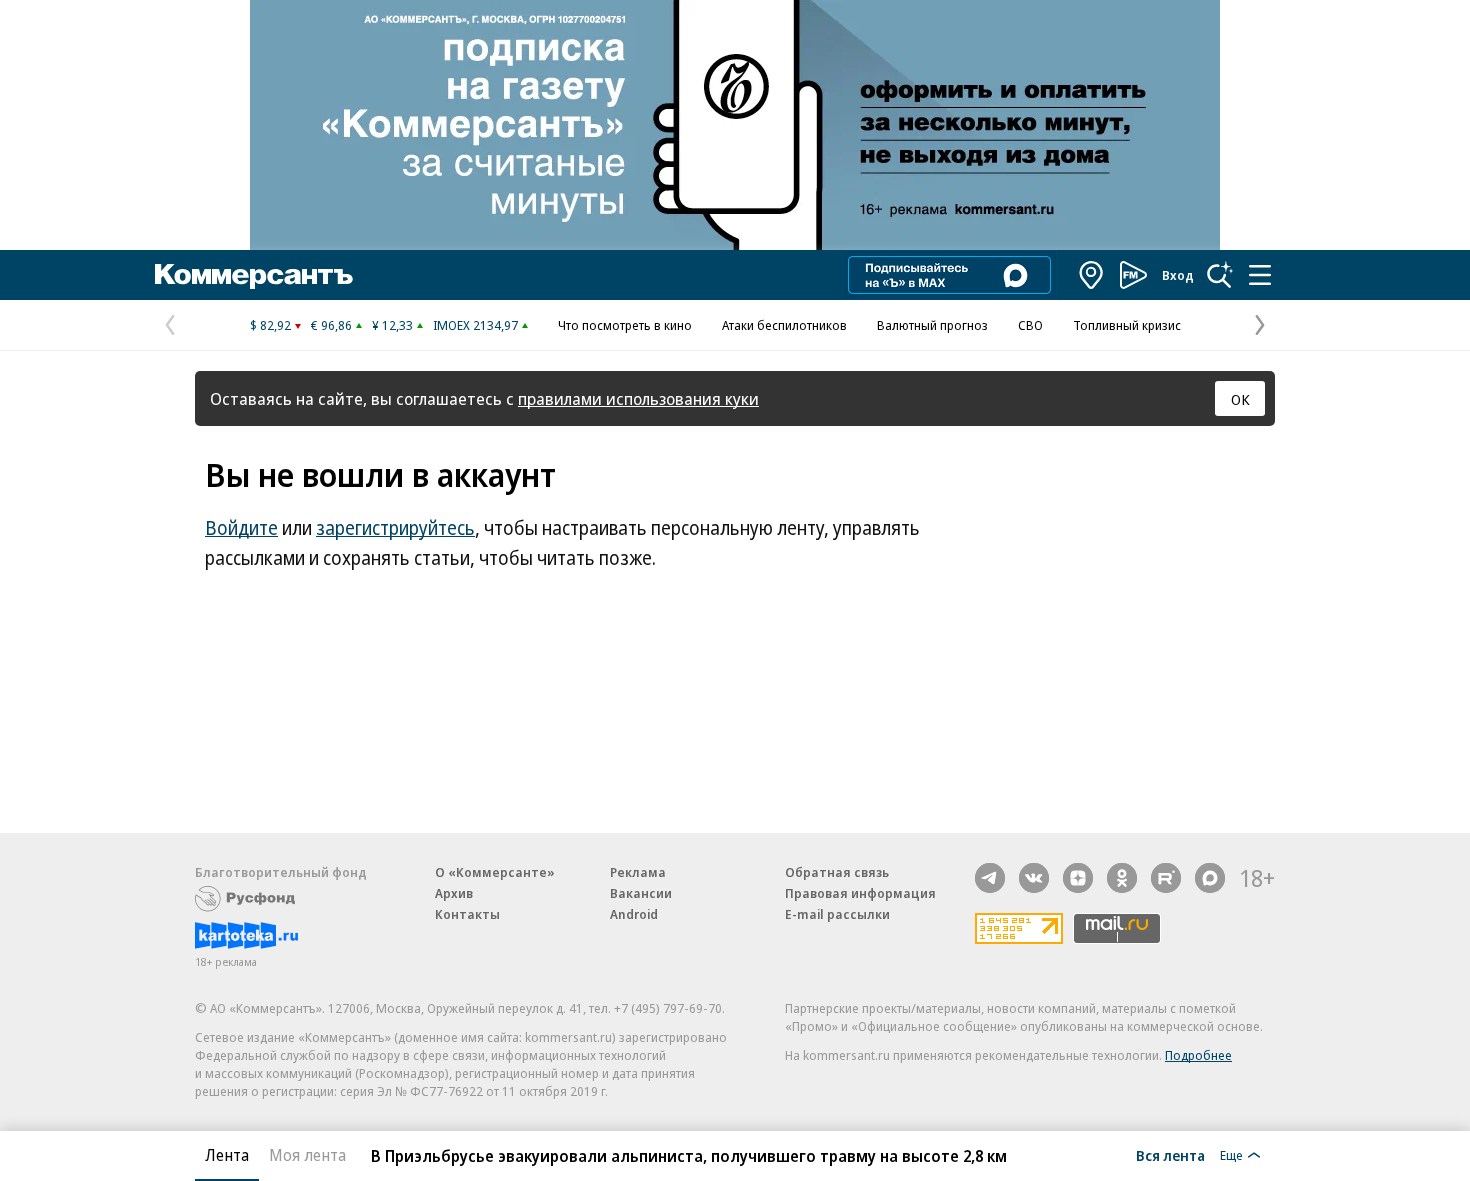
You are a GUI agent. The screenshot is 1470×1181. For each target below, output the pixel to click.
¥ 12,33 (392, 325)
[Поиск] (1220, 275)
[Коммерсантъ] (254, 275)
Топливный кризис (1127, 325)
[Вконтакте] (1034, 878)
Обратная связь (837, 872)
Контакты (467, 914)
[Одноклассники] (1122, 878)
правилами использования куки (638, 398)
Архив (454, 893)
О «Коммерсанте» (495, 872)
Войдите (241, 528)
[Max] (1210, 878)
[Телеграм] (990, 878)
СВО (1030, 325)
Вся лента (1170, 1155)
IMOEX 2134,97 (475, 325)
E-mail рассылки (837, 914)
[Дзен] (1078, 878)
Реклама (638, 872)
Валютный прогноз (932, 325)
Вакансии (641, 893)
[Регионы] (1092, 275)
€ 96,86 (331, 325)
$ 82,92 (270, 325)
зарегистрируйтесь (395, 528)
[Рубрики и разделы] (1260, 275)
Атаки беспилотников (784, 325)
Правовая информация (860, 893)
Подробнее (1198, 1055)
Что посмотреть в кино (625, 325)
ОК (1240, 399)
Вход (1178, 275)
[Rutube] (1166, 878)
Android (634, 914)
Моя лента (307, 1155)
